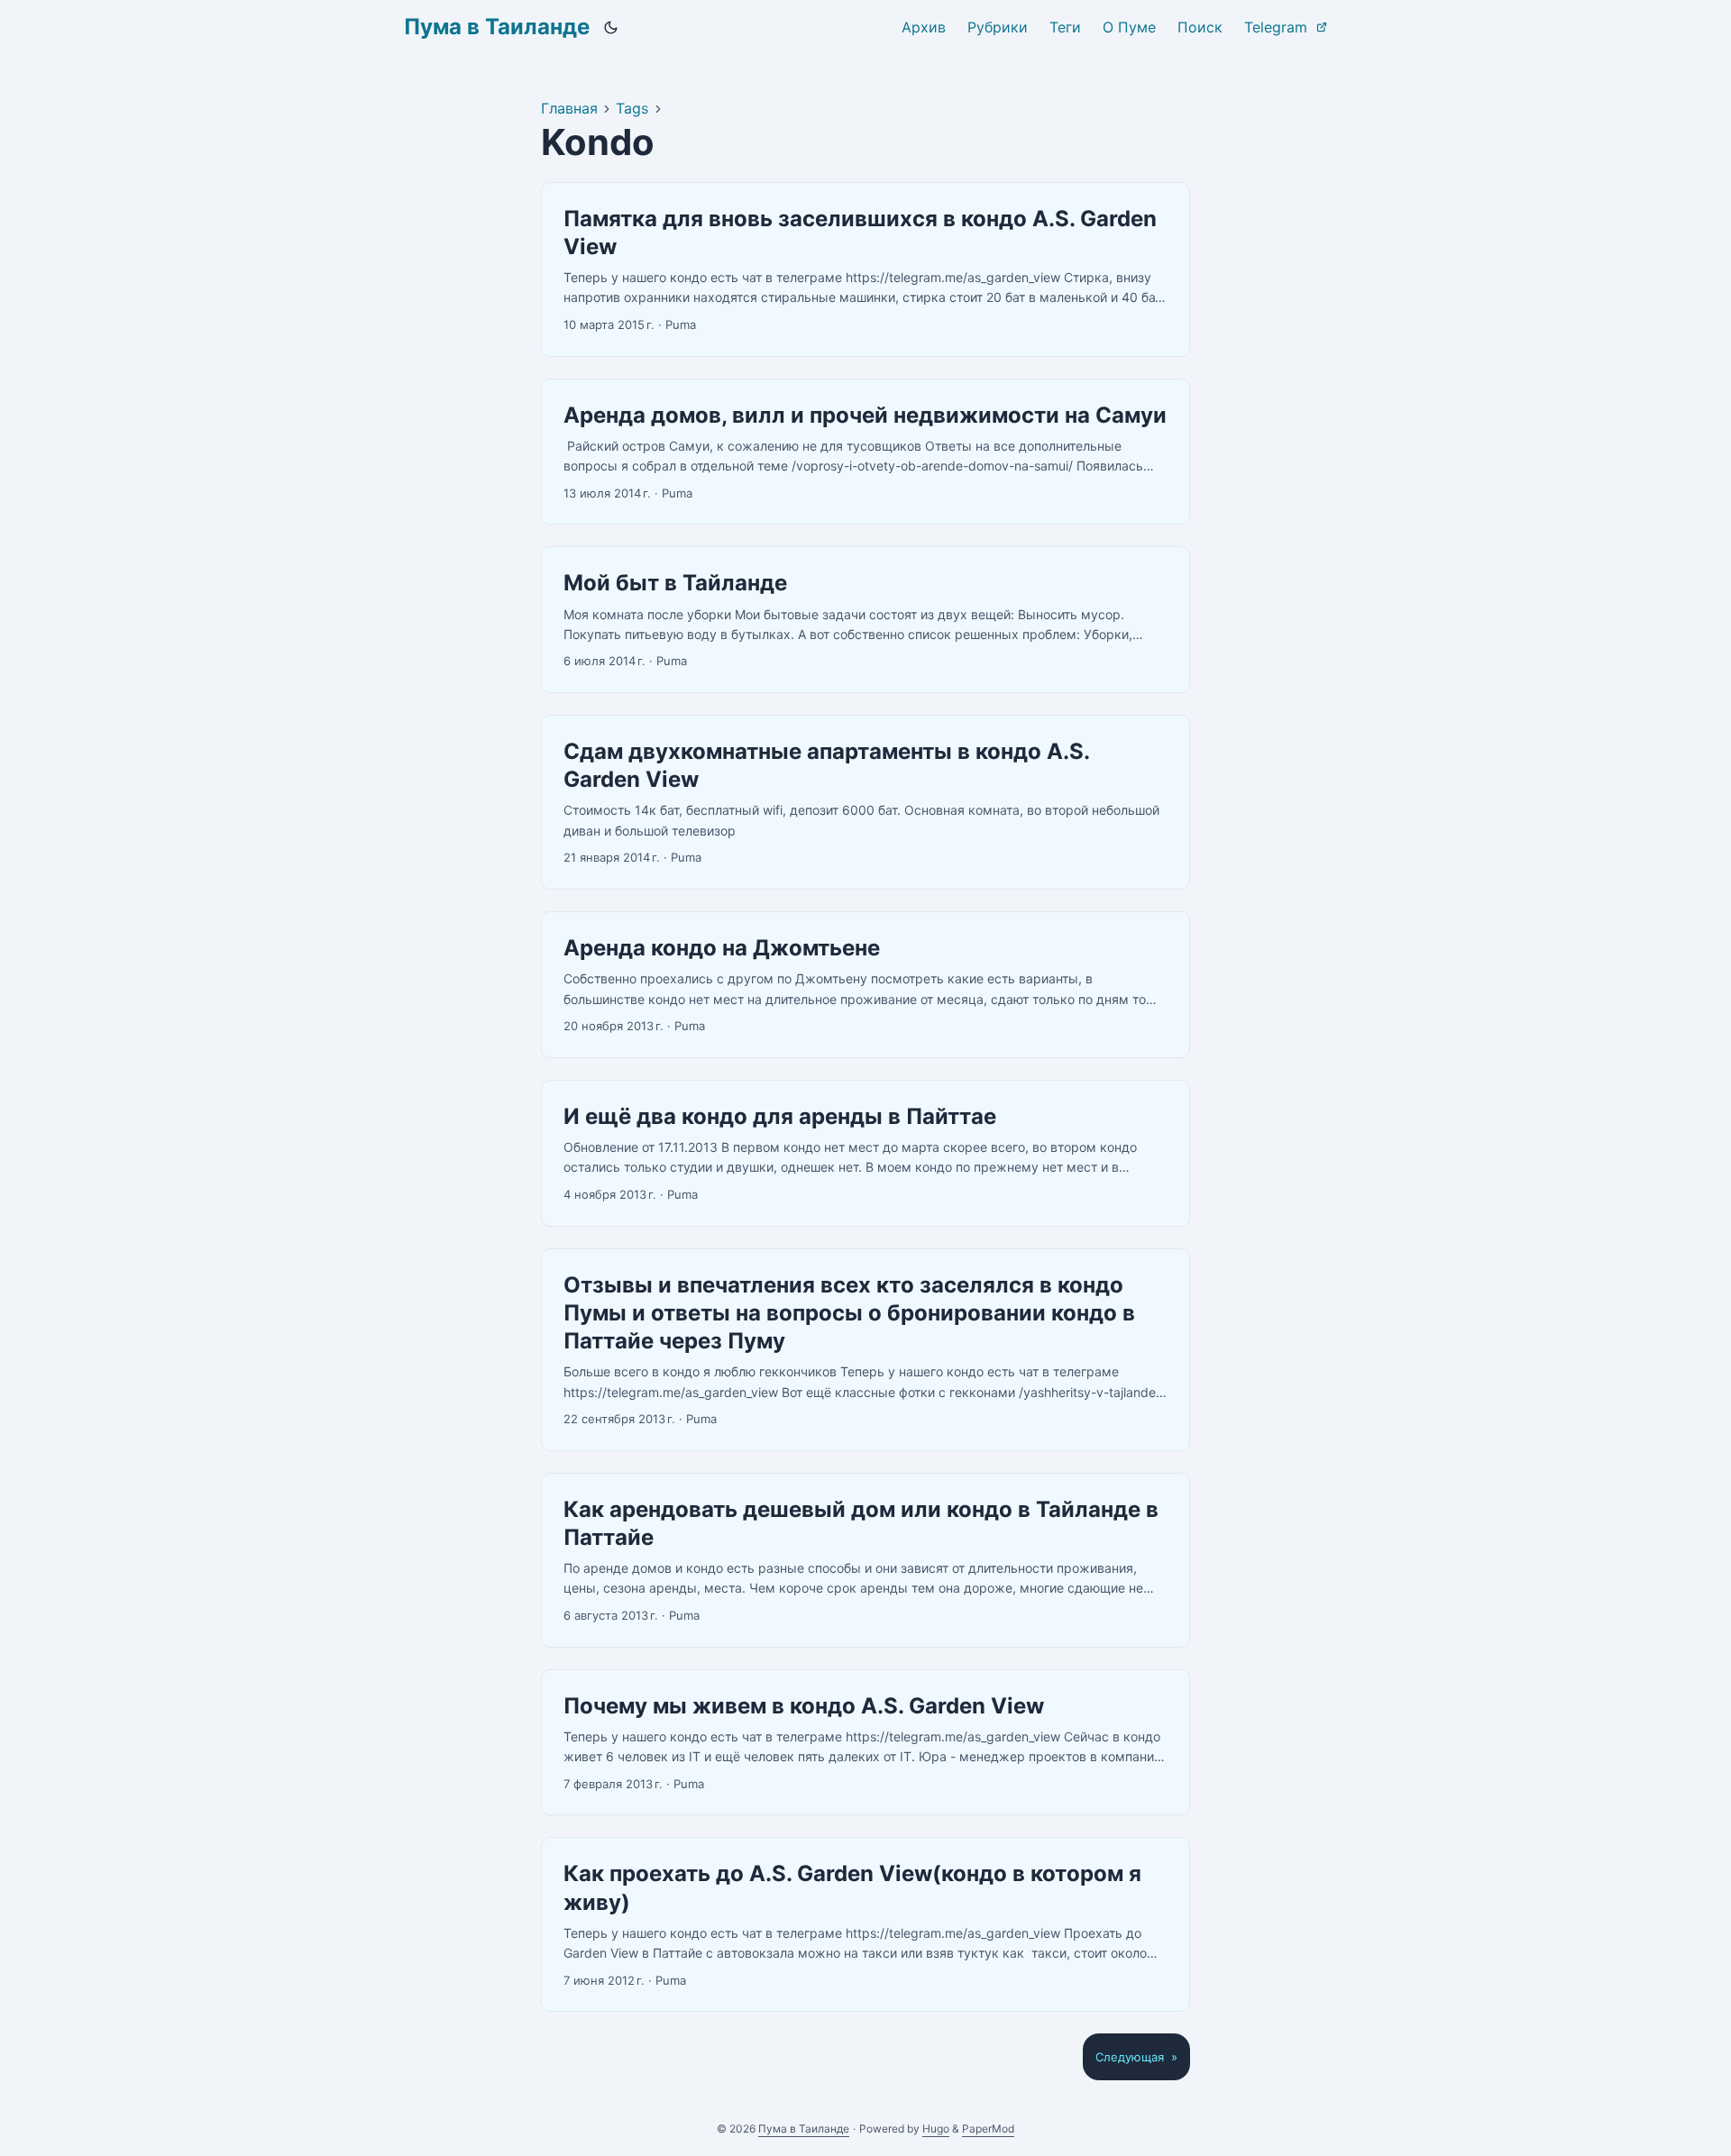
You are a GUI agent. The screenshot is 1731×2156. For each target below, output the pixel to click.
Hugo (936, 2129)
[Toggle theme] (611, 27)
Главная (569, 108)
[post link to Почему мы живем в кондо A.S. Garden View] (865, 1743)
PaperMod (988, 2129)
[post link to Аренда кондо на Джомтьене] (865, 985)
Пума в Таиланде (497, 27)
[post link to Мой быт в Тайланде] (865, 620)
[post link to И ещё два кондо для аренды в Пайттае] (865, 1153)
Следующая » (1136, 2057)
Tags (632, 108)
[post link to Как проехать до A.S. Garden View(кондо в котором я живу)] (865, 1924)
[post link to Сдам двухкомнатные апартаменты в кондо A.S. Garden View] (865, 802)
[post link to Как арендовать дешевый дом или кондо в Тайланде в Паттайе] (865, 1560)
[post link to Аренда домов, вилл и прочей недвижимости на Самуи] (865, 452)
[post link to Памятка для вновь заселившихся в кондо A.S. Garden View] (865, 269)
